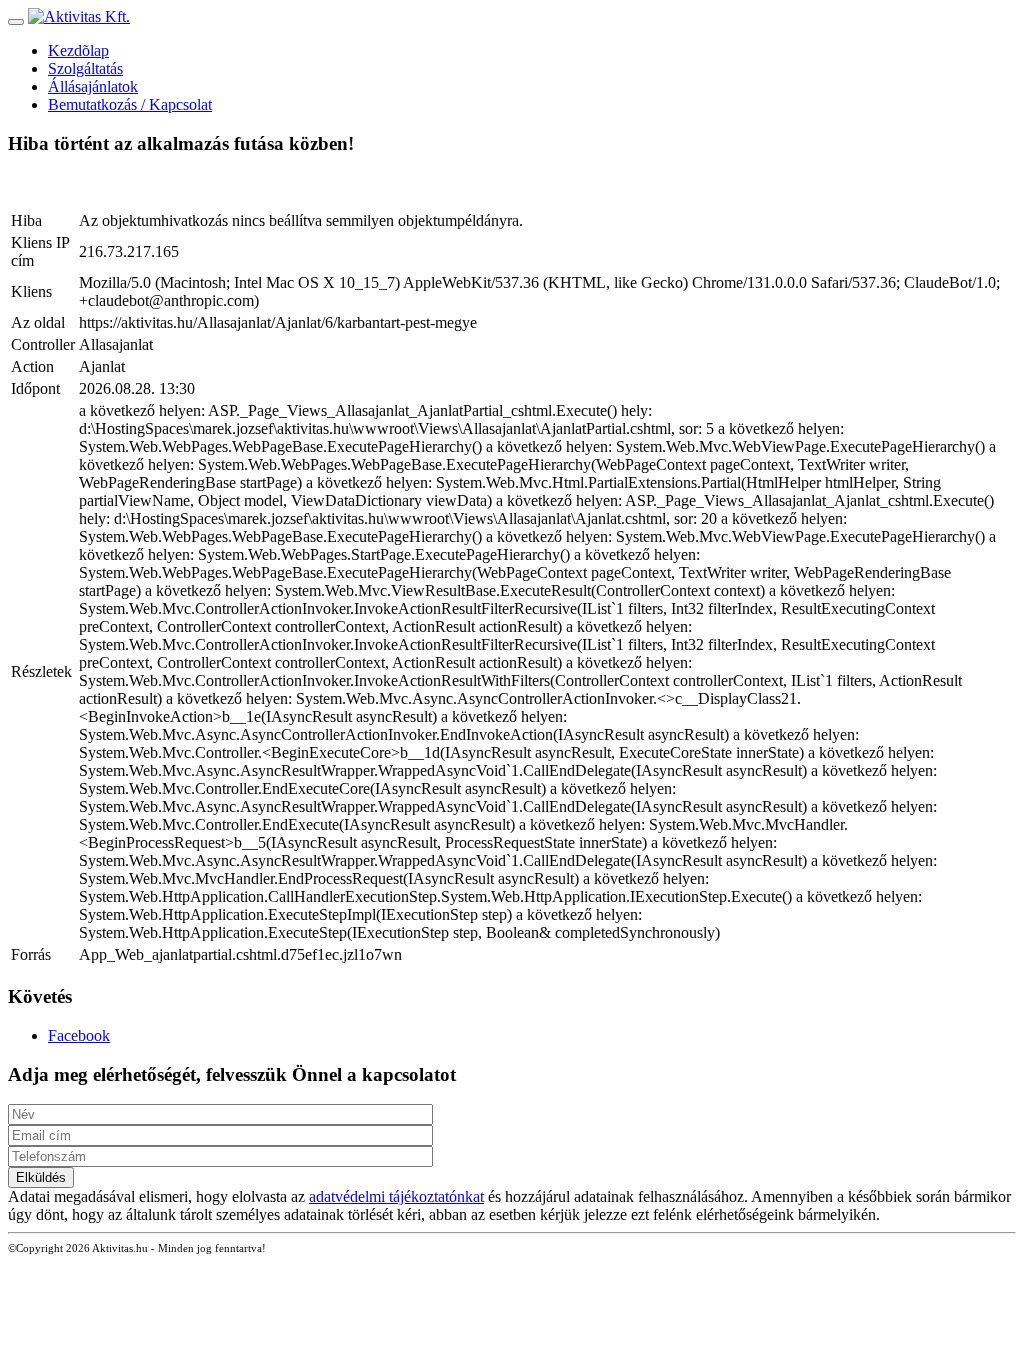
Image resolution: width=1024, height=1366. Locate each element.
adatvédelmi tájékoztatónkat (396, 1196)
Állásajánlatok (93, 86)
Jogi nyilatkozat (465, 1248)
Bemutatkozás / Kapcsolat (130, 104)
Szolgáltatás (85, 68)
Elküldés (41, 1177)
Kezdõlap (78, 50)
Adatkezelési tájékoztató (350, 1248)
